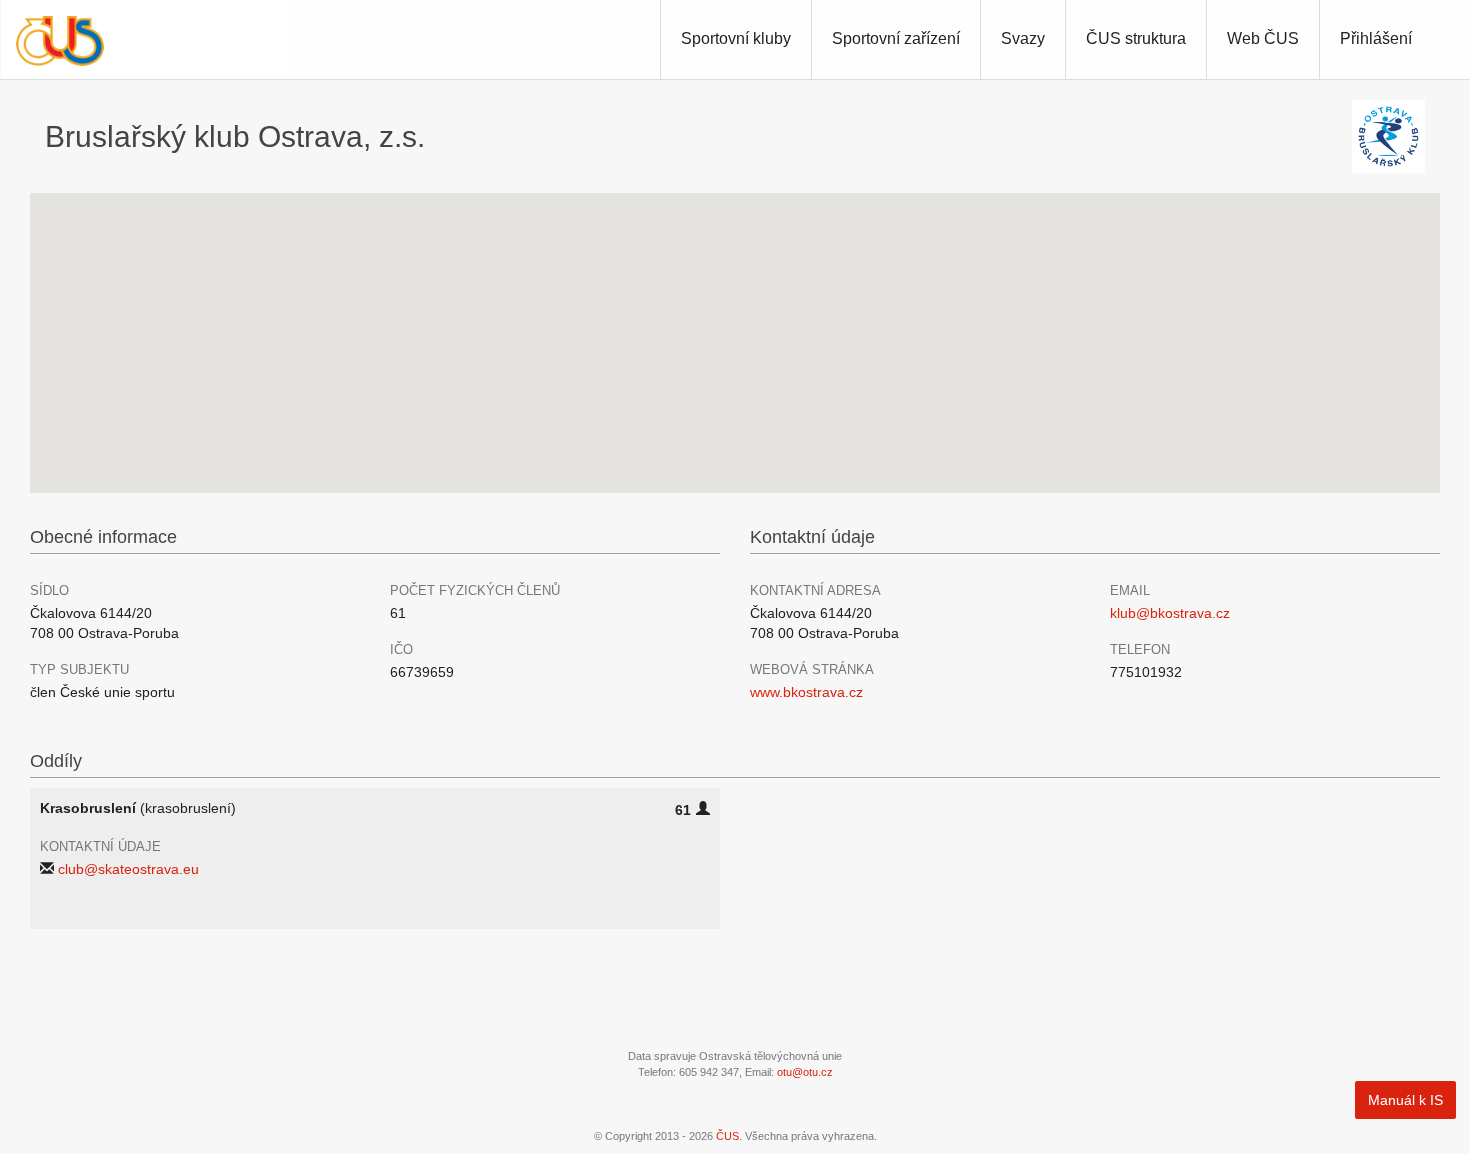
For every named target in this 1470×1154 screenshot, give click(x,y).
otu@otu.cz (805, 1072)
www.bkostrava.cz (806, 692)
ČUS (727, 1136)
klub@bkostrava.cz (1170, 613)
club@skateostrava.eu (128, 869)
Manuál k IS (1405, 1100)
